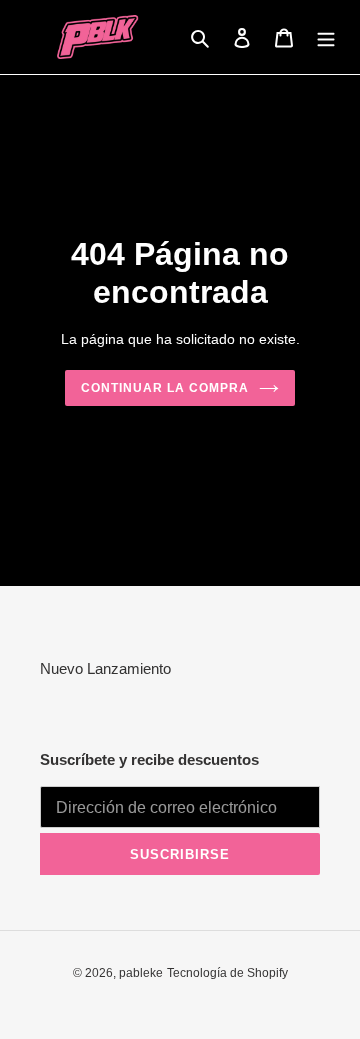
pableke (141, 973)
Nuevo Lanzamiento (105, 668)
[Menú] (326, 37)
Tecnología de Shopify (227, 973)
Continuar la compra (164, 388)
